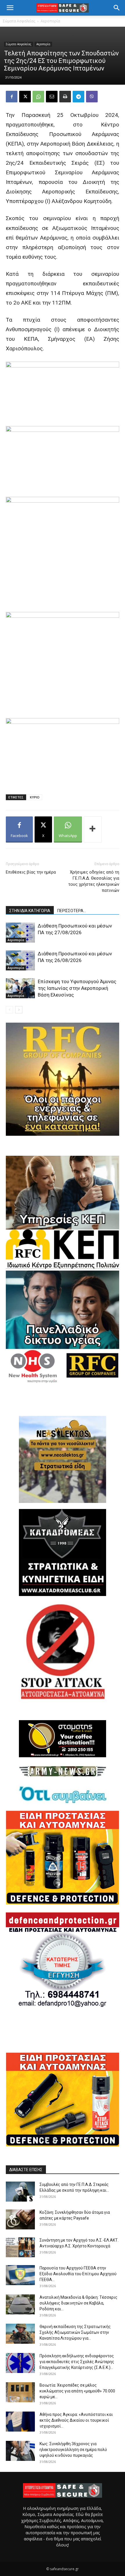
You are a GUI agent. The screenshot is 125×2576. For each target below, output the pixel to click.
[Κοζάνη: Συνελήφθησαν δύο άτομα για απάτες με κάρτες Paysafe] (20, 2219)
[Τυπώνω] (65, 97)
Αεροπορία (50, 21)
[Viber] (92, 97)
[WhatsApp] (38, 97)
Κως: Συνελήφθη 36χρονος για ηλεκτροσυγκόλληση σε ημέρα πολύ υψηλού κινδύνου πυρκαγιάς (73, 2450)
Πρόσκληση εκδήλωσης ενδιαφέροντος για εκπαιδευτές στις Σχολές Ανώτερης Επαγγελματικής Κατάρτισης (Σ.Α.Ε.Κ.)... (77, 2362)
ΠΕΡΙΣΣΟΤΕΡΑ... (72, 911)
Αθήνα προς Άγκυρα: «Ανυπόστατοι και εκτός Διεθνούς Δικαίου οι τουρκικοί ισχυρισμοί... (76, 2420)
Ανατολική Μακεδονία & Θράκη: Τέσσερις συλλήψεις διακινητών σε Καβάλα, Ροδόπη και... (78, 2303)
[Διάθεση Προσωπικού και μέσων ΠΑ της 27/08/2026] (20, 933)
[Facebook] (12, 97)
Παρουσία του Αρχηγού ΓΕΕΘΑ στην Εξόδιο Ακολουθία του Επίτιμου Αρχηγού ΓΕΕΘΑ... (78, 2274)
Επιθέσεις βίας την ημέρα (31, 872)
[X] (25, 97)
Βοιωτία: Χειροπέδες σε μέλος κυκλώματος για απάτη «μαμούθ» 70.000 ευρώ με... (77, 2391)
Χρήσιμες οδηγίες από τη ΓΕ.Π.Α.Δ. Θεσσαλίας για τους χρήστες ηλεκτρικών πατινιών (94, 881)
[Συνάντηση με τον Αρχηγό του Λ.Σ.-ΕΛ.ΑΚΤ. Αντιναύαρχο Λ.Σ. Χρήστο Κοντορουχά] (20, 2247)
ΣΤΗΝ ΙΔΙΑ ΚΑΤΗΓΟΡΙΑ (30, 911)
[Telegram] (78, 97)
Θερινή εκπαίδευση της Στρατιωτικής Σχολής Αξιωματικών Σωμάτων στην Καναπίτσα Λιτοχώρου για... (75, 2332)
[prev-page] (9, 1010)
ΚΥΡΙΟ (35, 797)
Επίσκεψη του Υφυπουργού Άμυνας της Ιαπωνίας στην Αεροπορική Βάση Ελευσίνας (77, 988)
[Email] (52, 97)
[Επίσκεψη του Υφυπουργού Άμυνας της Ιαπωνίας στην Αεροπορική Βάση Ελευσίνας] (20, 988)
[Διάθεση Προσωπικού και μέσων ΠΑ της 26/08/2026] (20, 960)
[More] (93, 829)
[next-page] (19, 1010)
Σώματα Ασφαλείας (19, 21)
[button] (10, 8)
